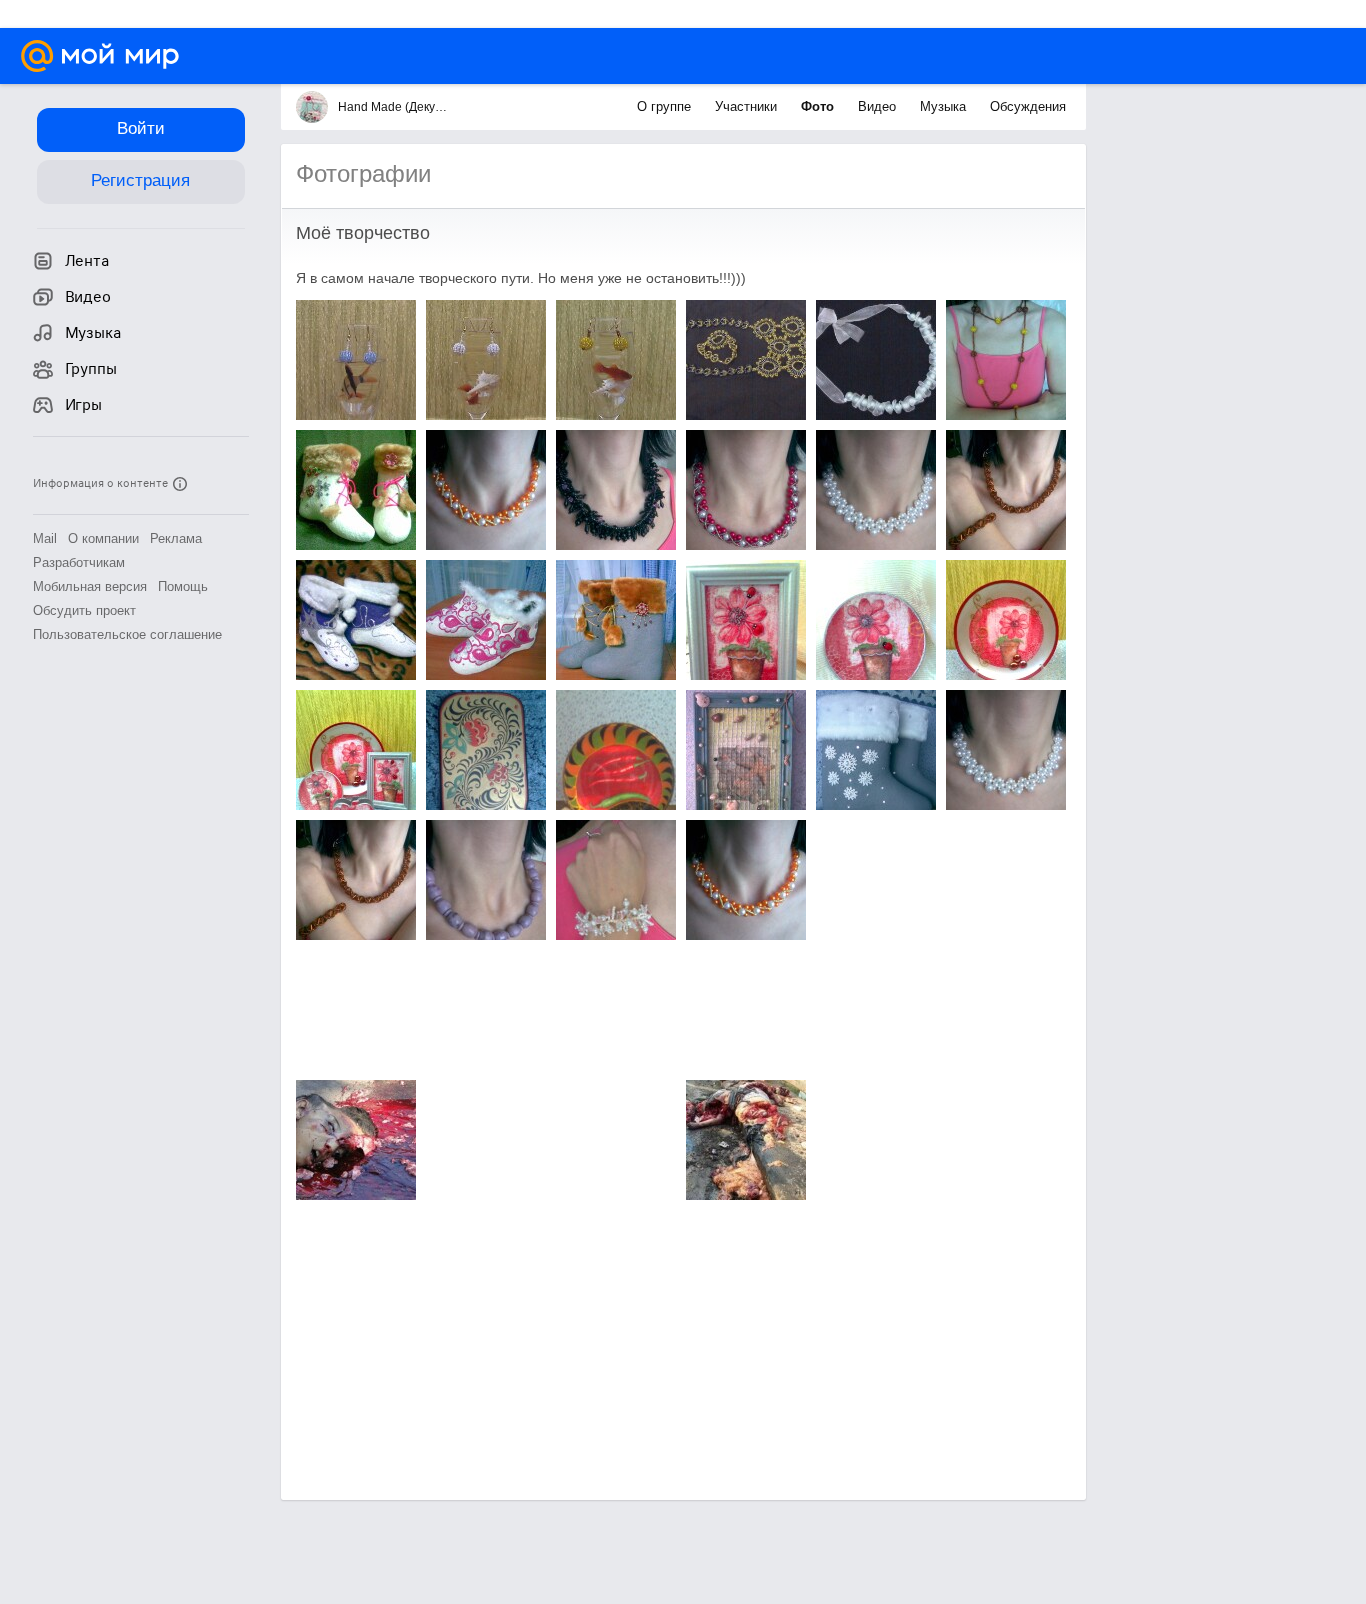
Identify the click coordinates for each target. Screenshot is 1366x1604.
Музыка (945, 106)
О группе (666, 106)
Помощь (183, 586)
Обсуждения (1028, 106)
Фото (819, 106)
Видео (879, 106)
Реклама (176, 538)
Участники (748, 106)
